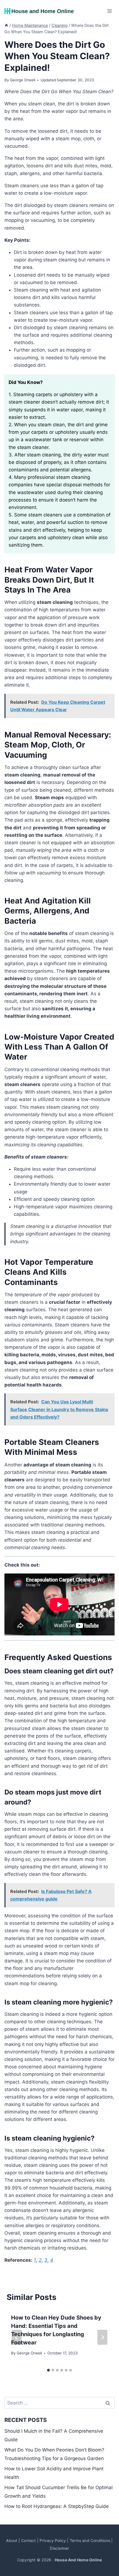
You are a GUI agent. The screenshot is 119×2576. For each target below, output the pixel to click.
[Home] (6, 25)
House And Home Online (78, 2560)
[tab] (48, 2370)
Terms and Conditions (90, 2540)
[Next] (102, 2337)
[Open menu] (109, 11)
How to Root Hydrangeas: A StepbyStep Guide (57, 2506)
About (12, 2540)
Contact (28, 2540)
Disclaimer (59, 2548)
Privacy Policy (53, 2540)
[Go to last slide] (17, 2337)
